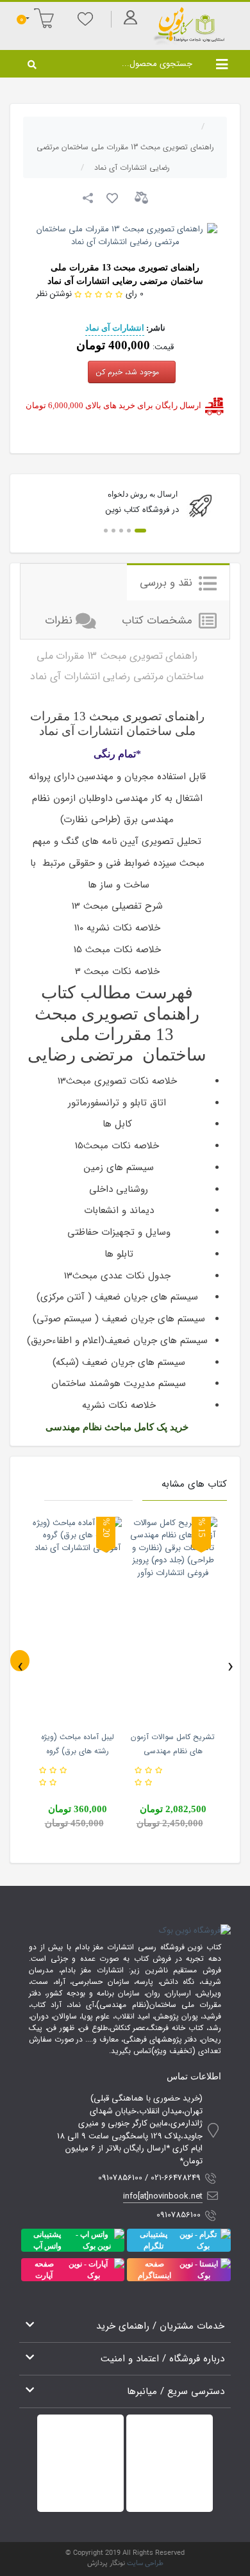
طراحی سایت (145, 2564)
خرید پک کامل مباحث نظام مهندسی (117, 1427)
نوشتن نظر (54, 294)
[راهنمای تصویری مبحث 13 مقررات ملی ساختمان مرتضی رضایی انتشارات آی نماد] (125, 235)
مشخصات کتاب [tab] (159, 621)
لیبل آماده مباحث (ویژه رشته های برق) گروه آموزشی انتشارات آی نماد (78, 1751)
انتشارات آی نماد (115, 328)
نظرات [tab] (59, 621)
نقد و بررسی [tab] (168, 583)
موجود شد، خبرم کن (129, 372)
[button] (140, 531)
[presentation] (20, 1661)
